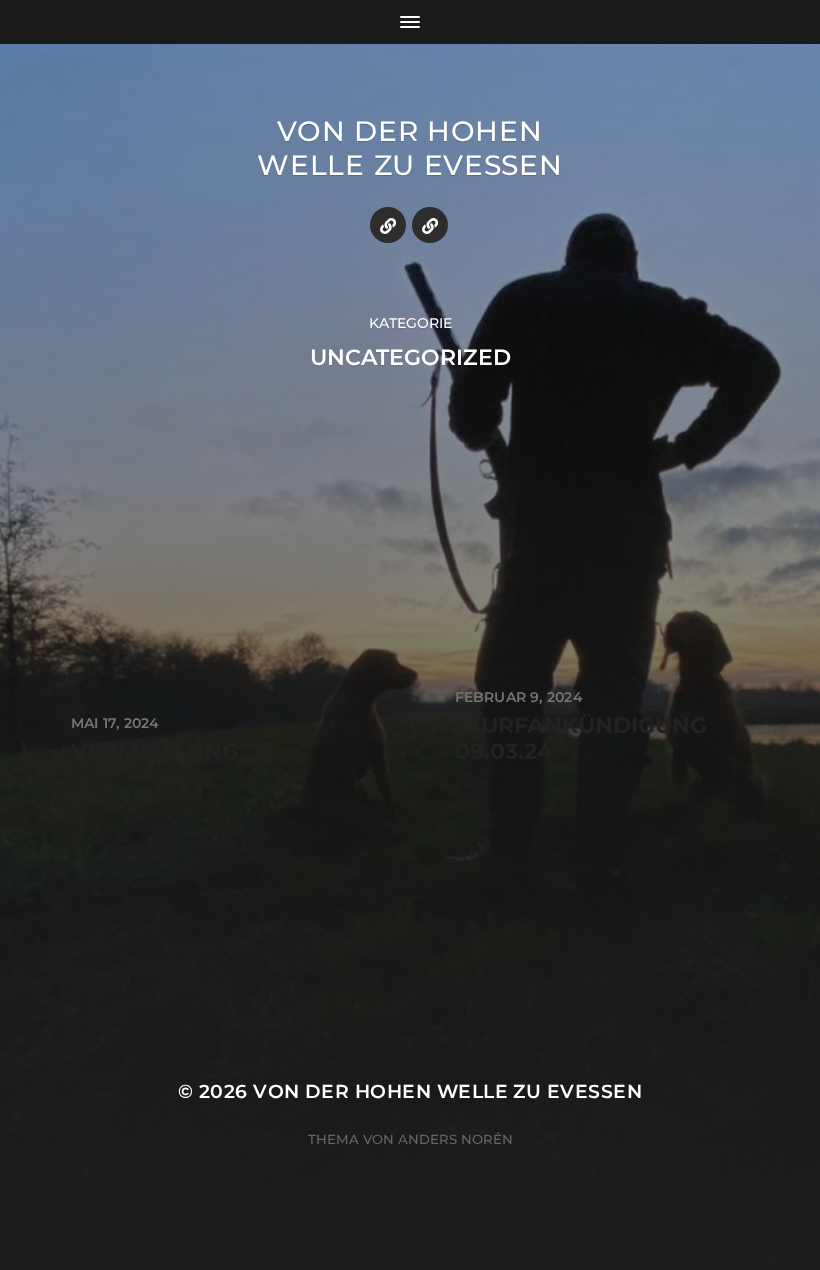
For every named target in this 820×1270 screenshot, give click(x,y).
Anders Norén (455, 1139)
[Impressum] (388, 225)
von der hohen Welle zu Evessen (409, 148)
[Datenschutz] (430, 225)
